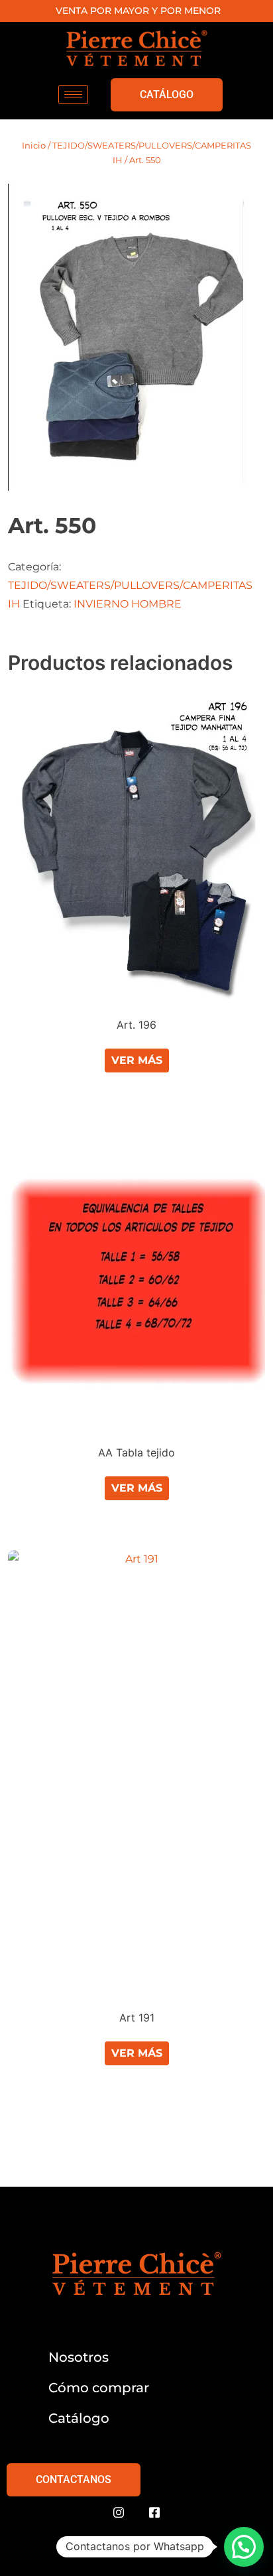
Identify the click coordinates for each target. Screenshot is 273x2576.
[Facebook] (154, 2513)
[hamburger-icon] (73, 95)
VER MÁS (137, 1060)
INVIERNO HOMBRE (128, 604)
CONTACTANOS (74, 2479)
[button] (244, 2547)
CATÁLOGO (167, 95)
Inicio (34, 145)
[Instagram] (119, 2513)
